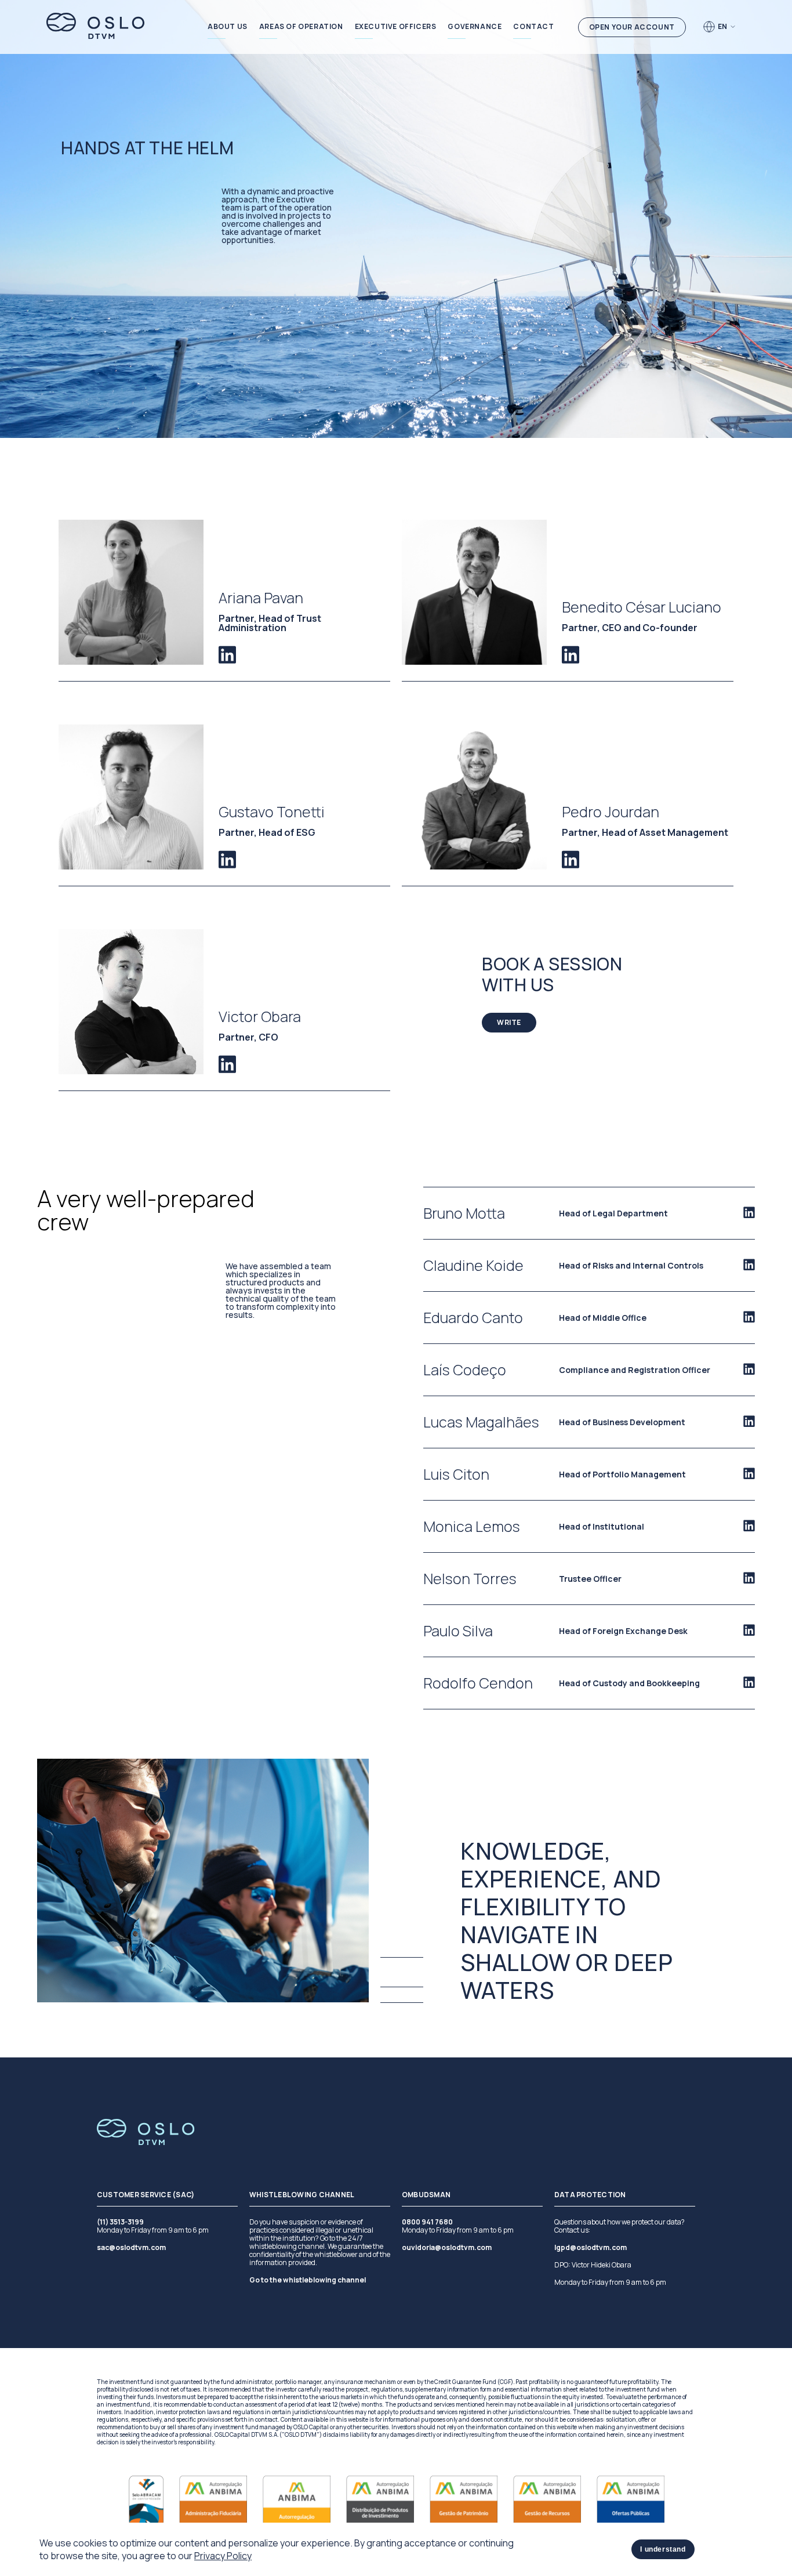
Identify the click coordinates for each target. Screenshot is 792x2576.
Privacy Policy (223, 2556)
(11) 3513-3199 (120, 2222)
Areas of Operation (301, 27)
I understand (663, 2549)
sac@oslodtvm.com (131, 2248)
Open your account (632, 27)
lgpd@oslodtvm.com (591, 2248)
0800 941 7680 (427, 2222)
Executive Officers (396, 27)
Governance (475, 27)
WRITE (509, 1022)
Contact (533, 27)
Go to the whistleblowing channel (308, 2280)
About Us (228, 27)
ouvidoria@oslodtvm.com (447, 2248)
